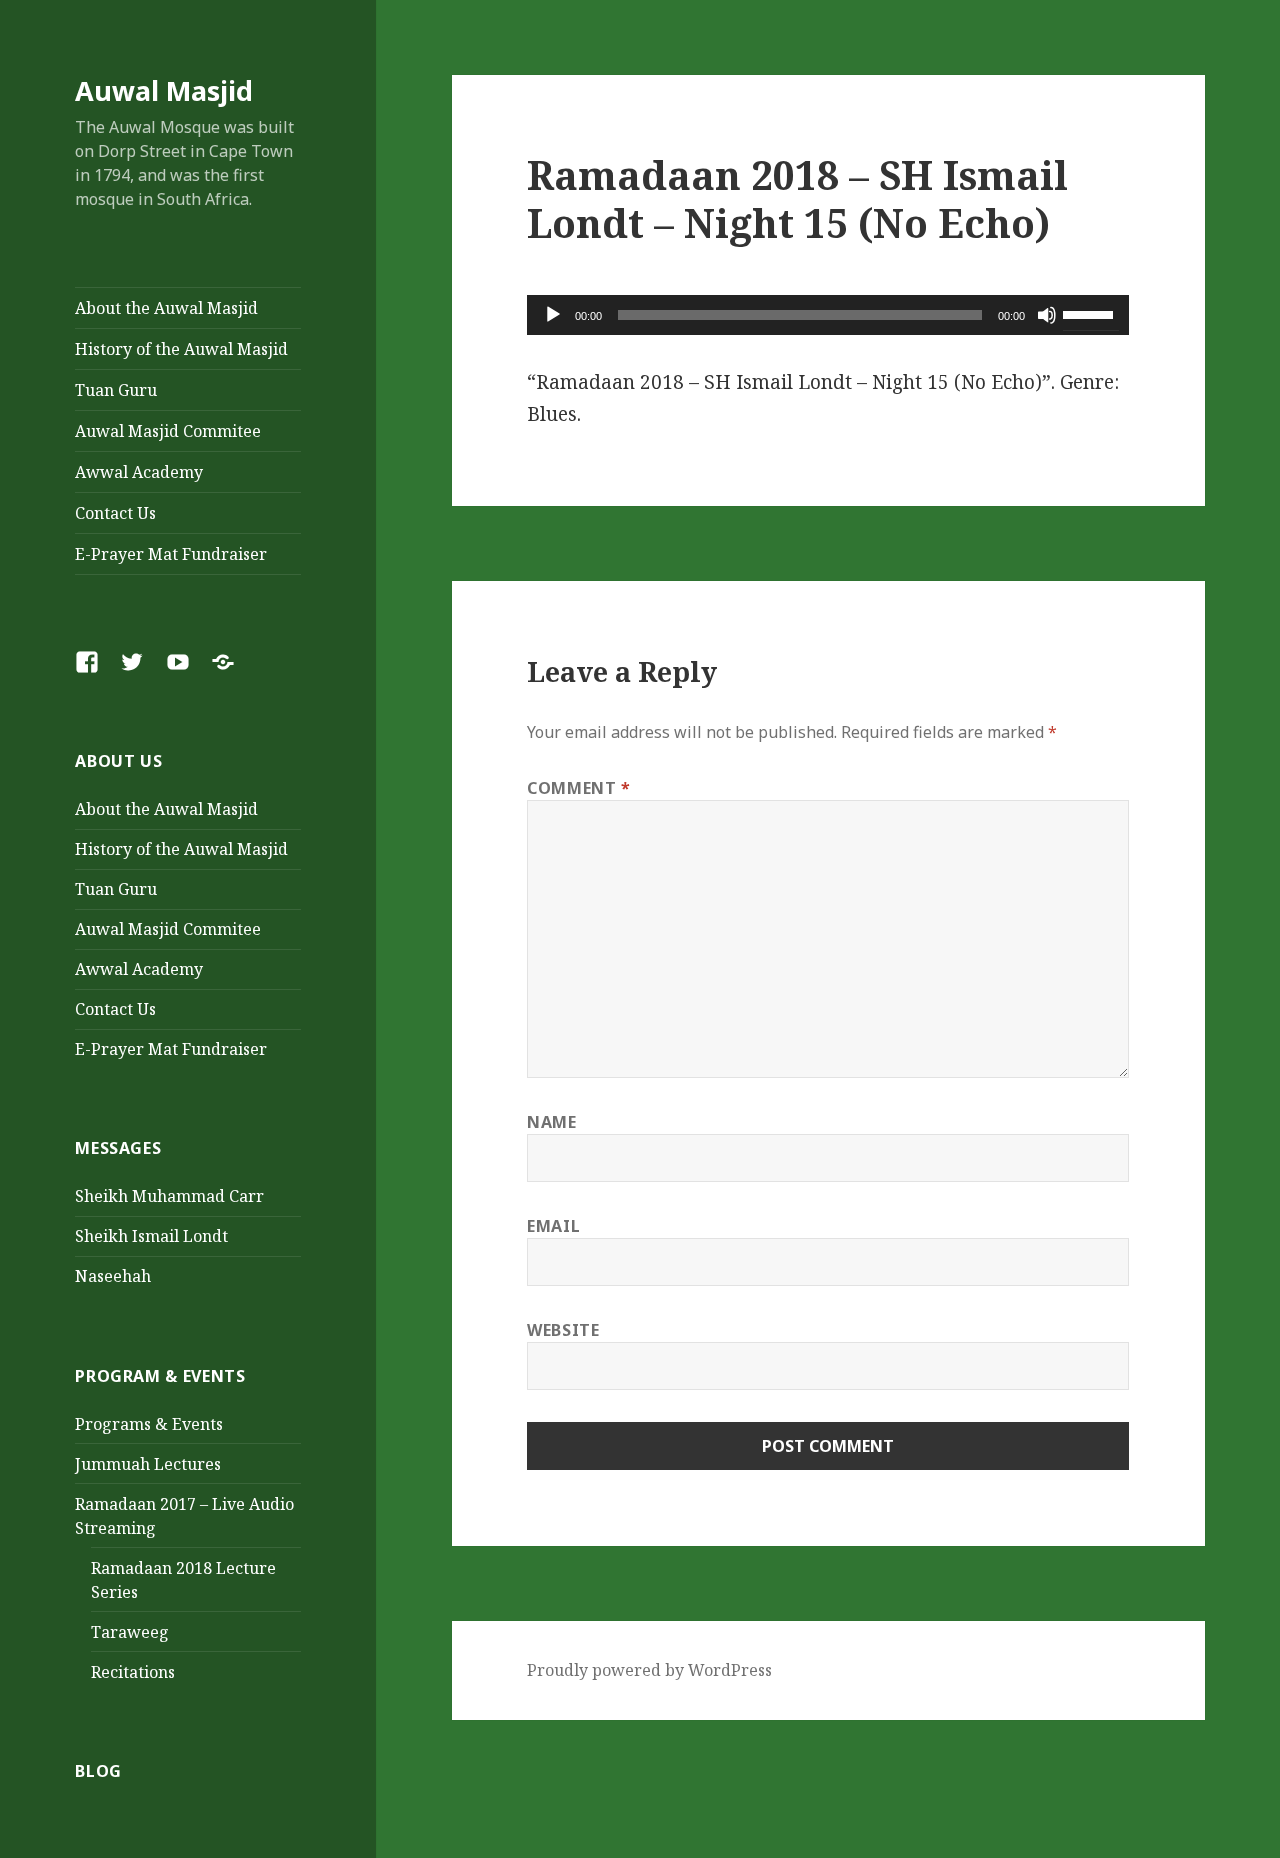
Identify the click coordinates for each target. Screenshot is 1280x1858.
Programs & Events (149, 1424)
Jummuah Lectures (148, 1464)
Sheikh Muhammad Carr (169, 1196)
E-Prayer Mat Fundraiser (171, 554)
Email (553, 1226)
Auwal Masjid (164, 90)
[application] (828, 315)
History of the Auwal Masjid (181, 349)
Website (563, 1330)
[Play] (553, 315)
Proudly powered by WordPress (649, 1670)
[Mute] (1047, 315)
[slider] (1091, 313)
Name (552, 1122)
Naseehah (113, 1276)
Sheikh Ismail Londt (151, 1236)
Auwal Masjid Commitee (168, 431)
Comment (579, 788)
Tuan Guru (116, 390)
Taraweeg (130, 1632)
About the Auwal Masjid (166, 308)
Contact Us (115, 513)
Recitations (133, 1672)
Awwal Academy (139, 472)
